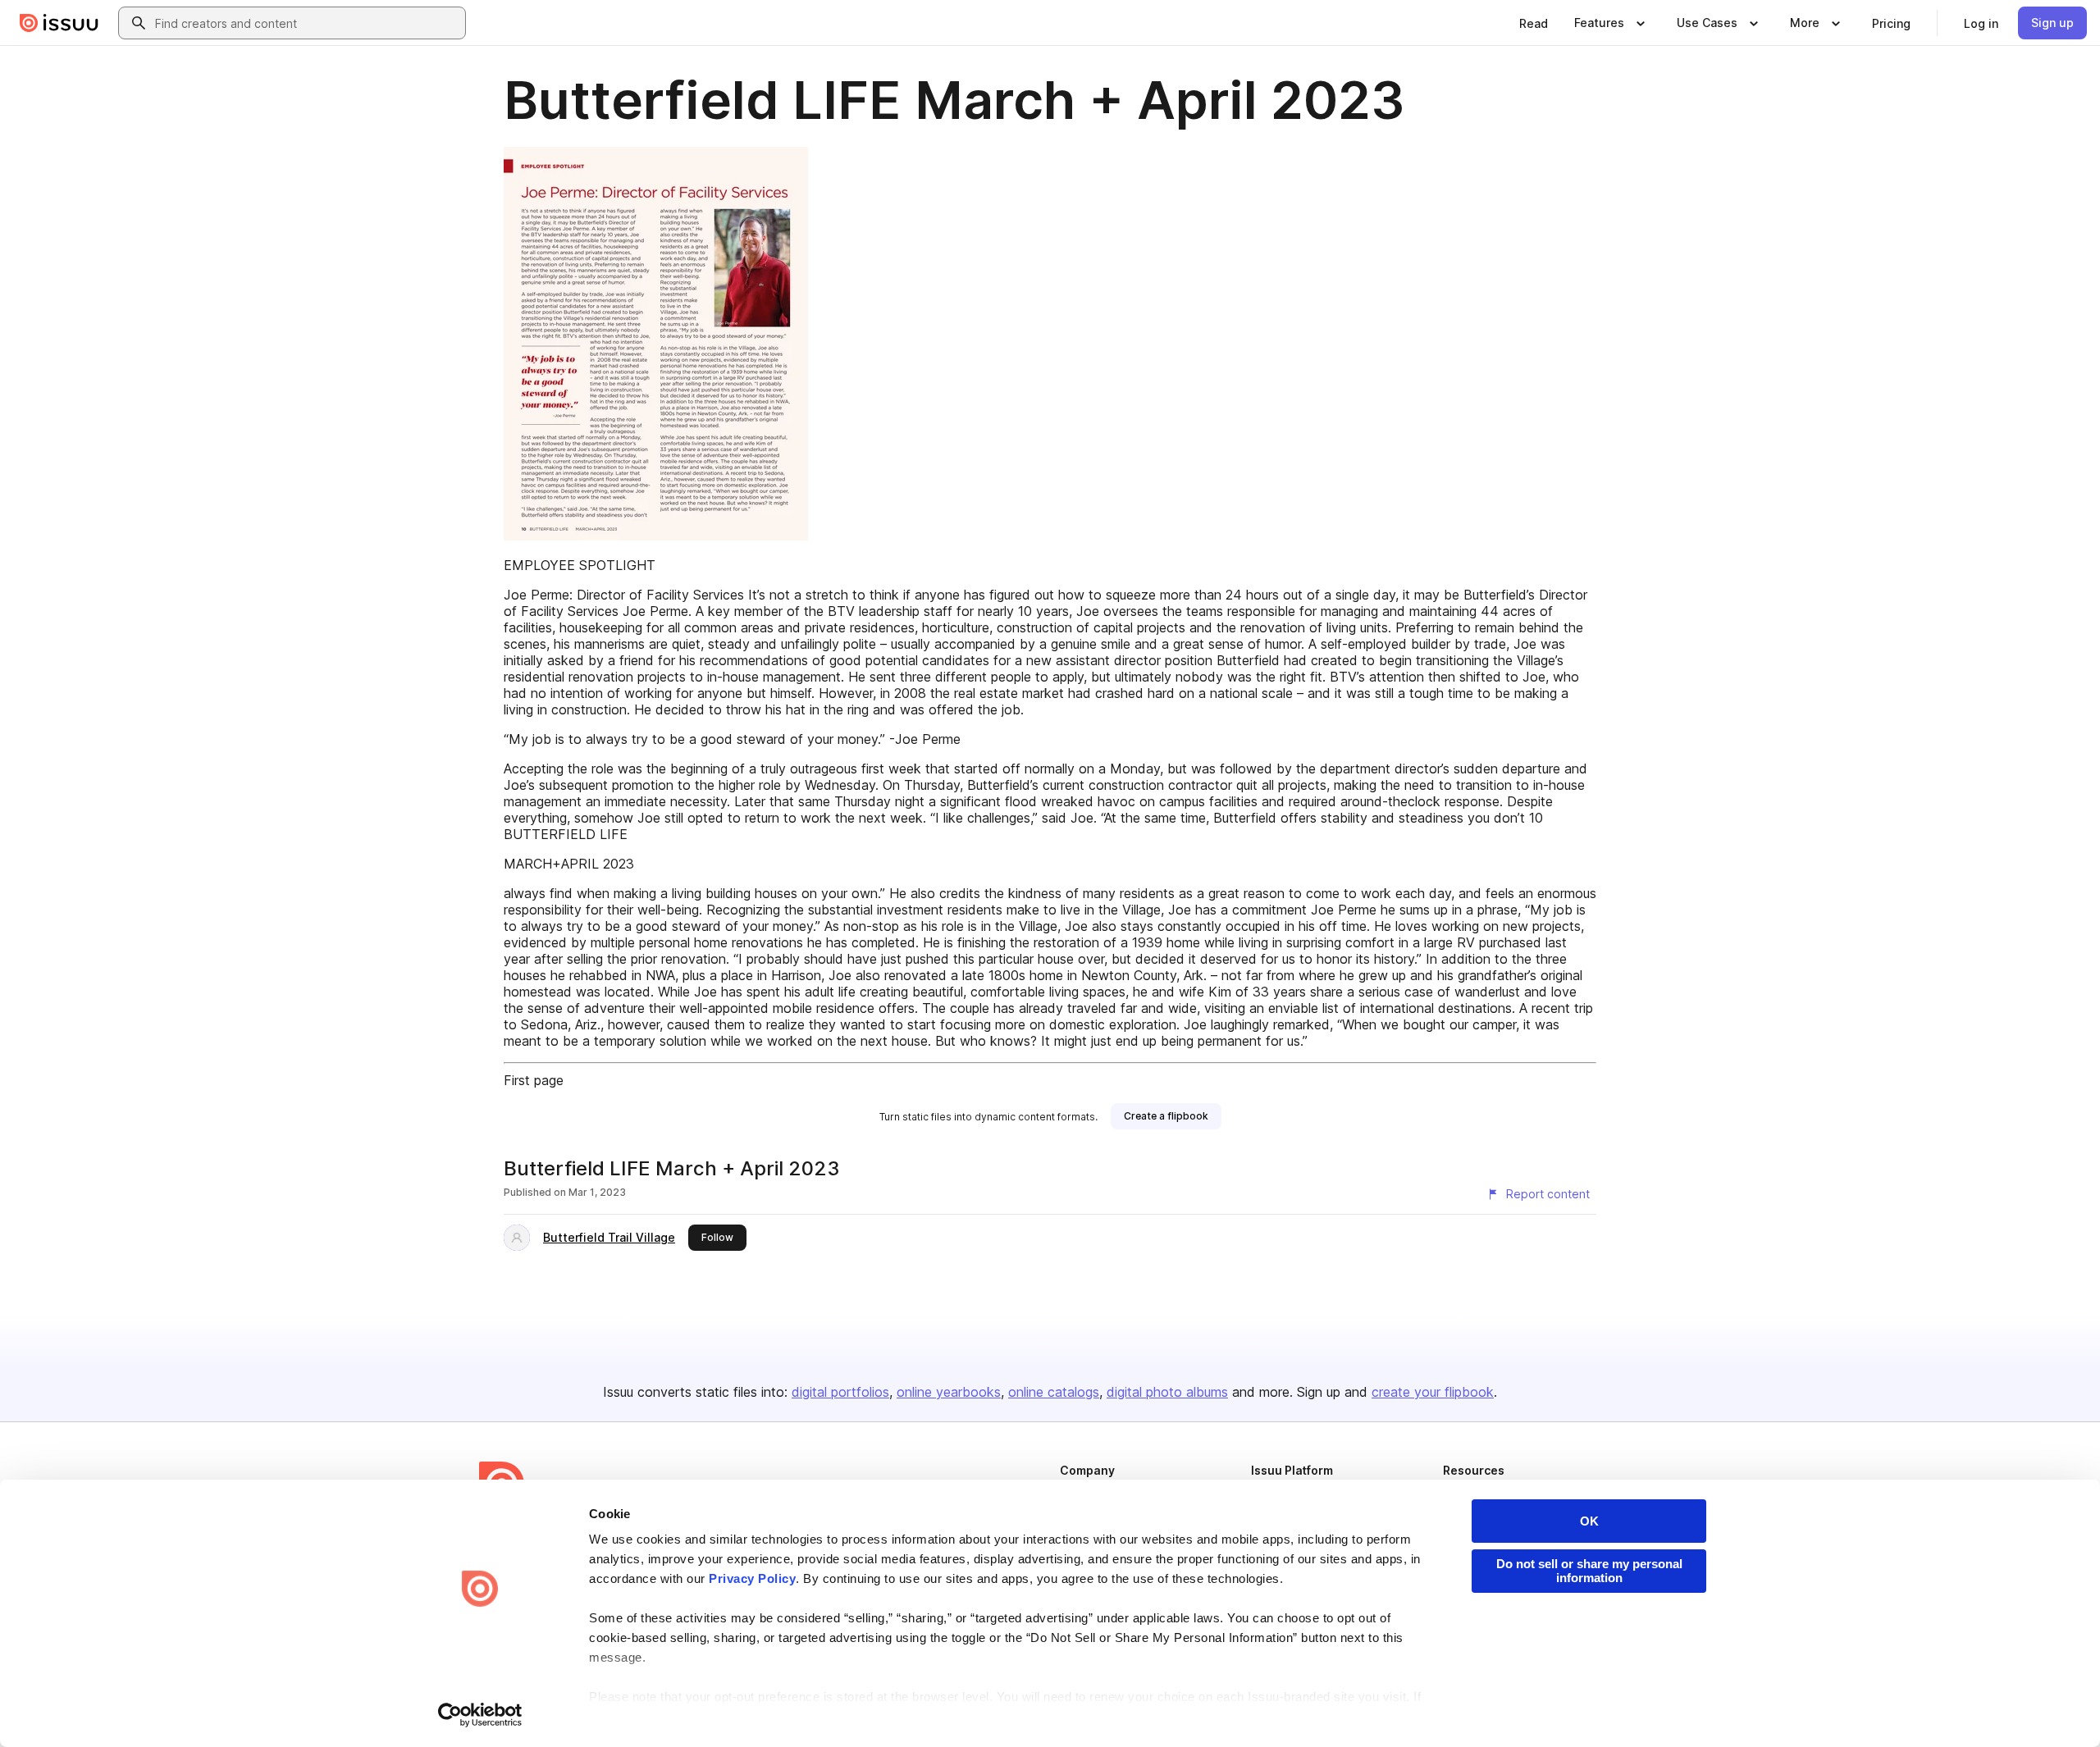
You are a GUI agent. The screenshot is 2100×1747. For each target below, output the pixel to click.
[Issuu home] (59, 23)
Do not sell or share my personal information (1589, 1571)
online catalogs (1054, 1392)
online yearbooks (949, 1392)
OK (1589, 1521)
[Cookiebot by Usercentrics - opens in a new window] (480, 1715)
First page (534, 1080)
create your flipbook (1433, 1392)
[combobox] (307, 23)
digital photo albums (1167, 1392)
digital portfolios (840, 1392)
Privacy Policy (752, 1578)
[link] (1534, 23)
